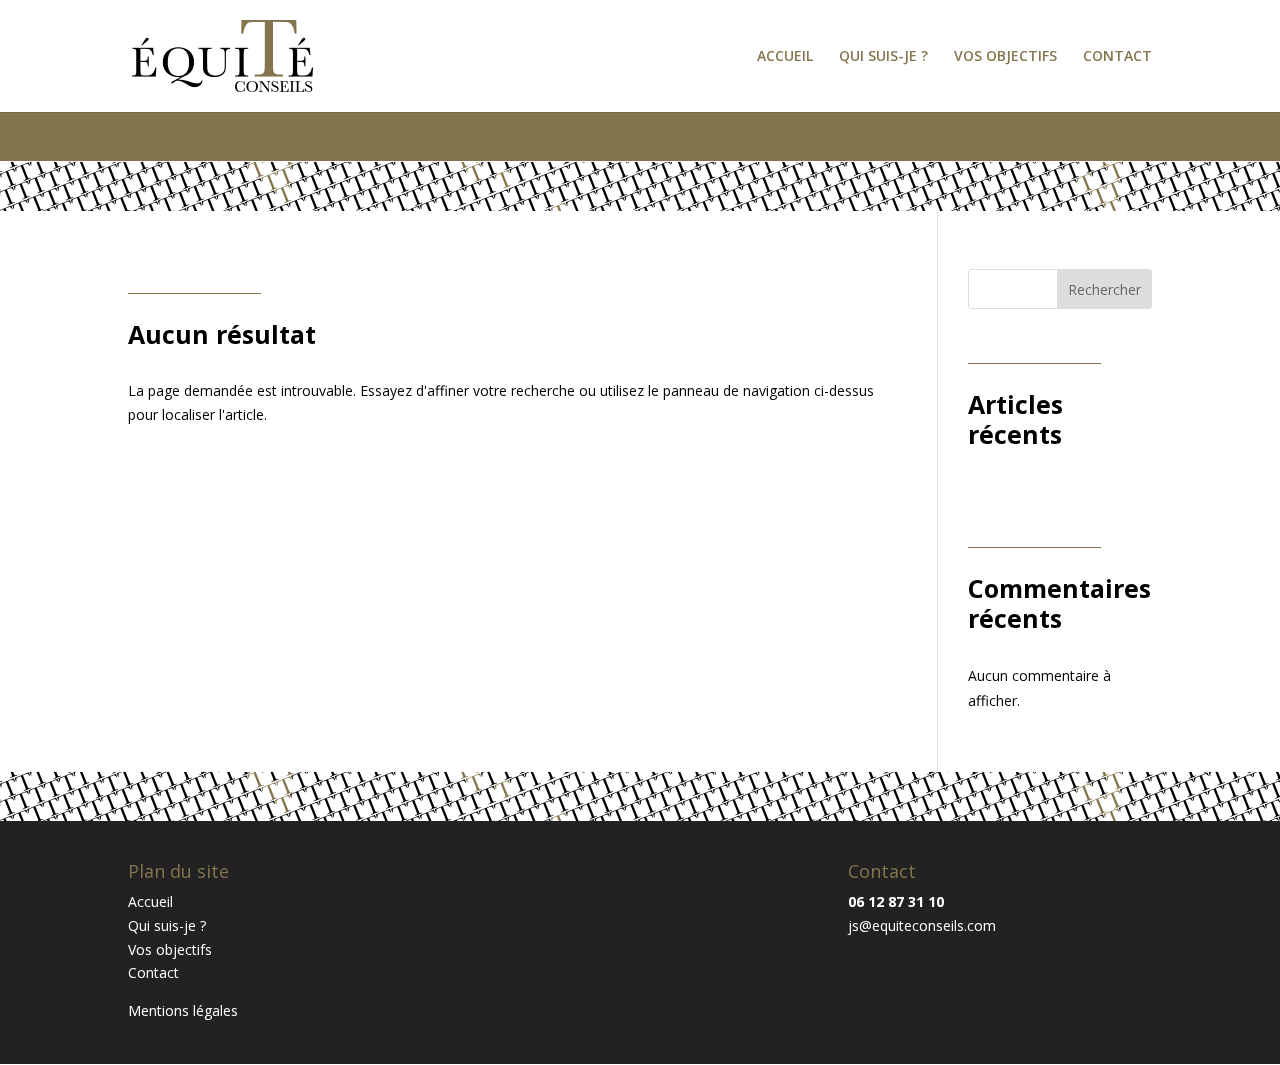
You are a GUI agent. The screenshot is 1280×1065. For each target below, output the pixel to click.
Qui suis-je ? (883, 57)
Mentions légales (183, 1010)
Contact (1117, 57)
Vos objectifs (1005, 57)
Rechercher (1104, 289)
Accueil (785, 57)
